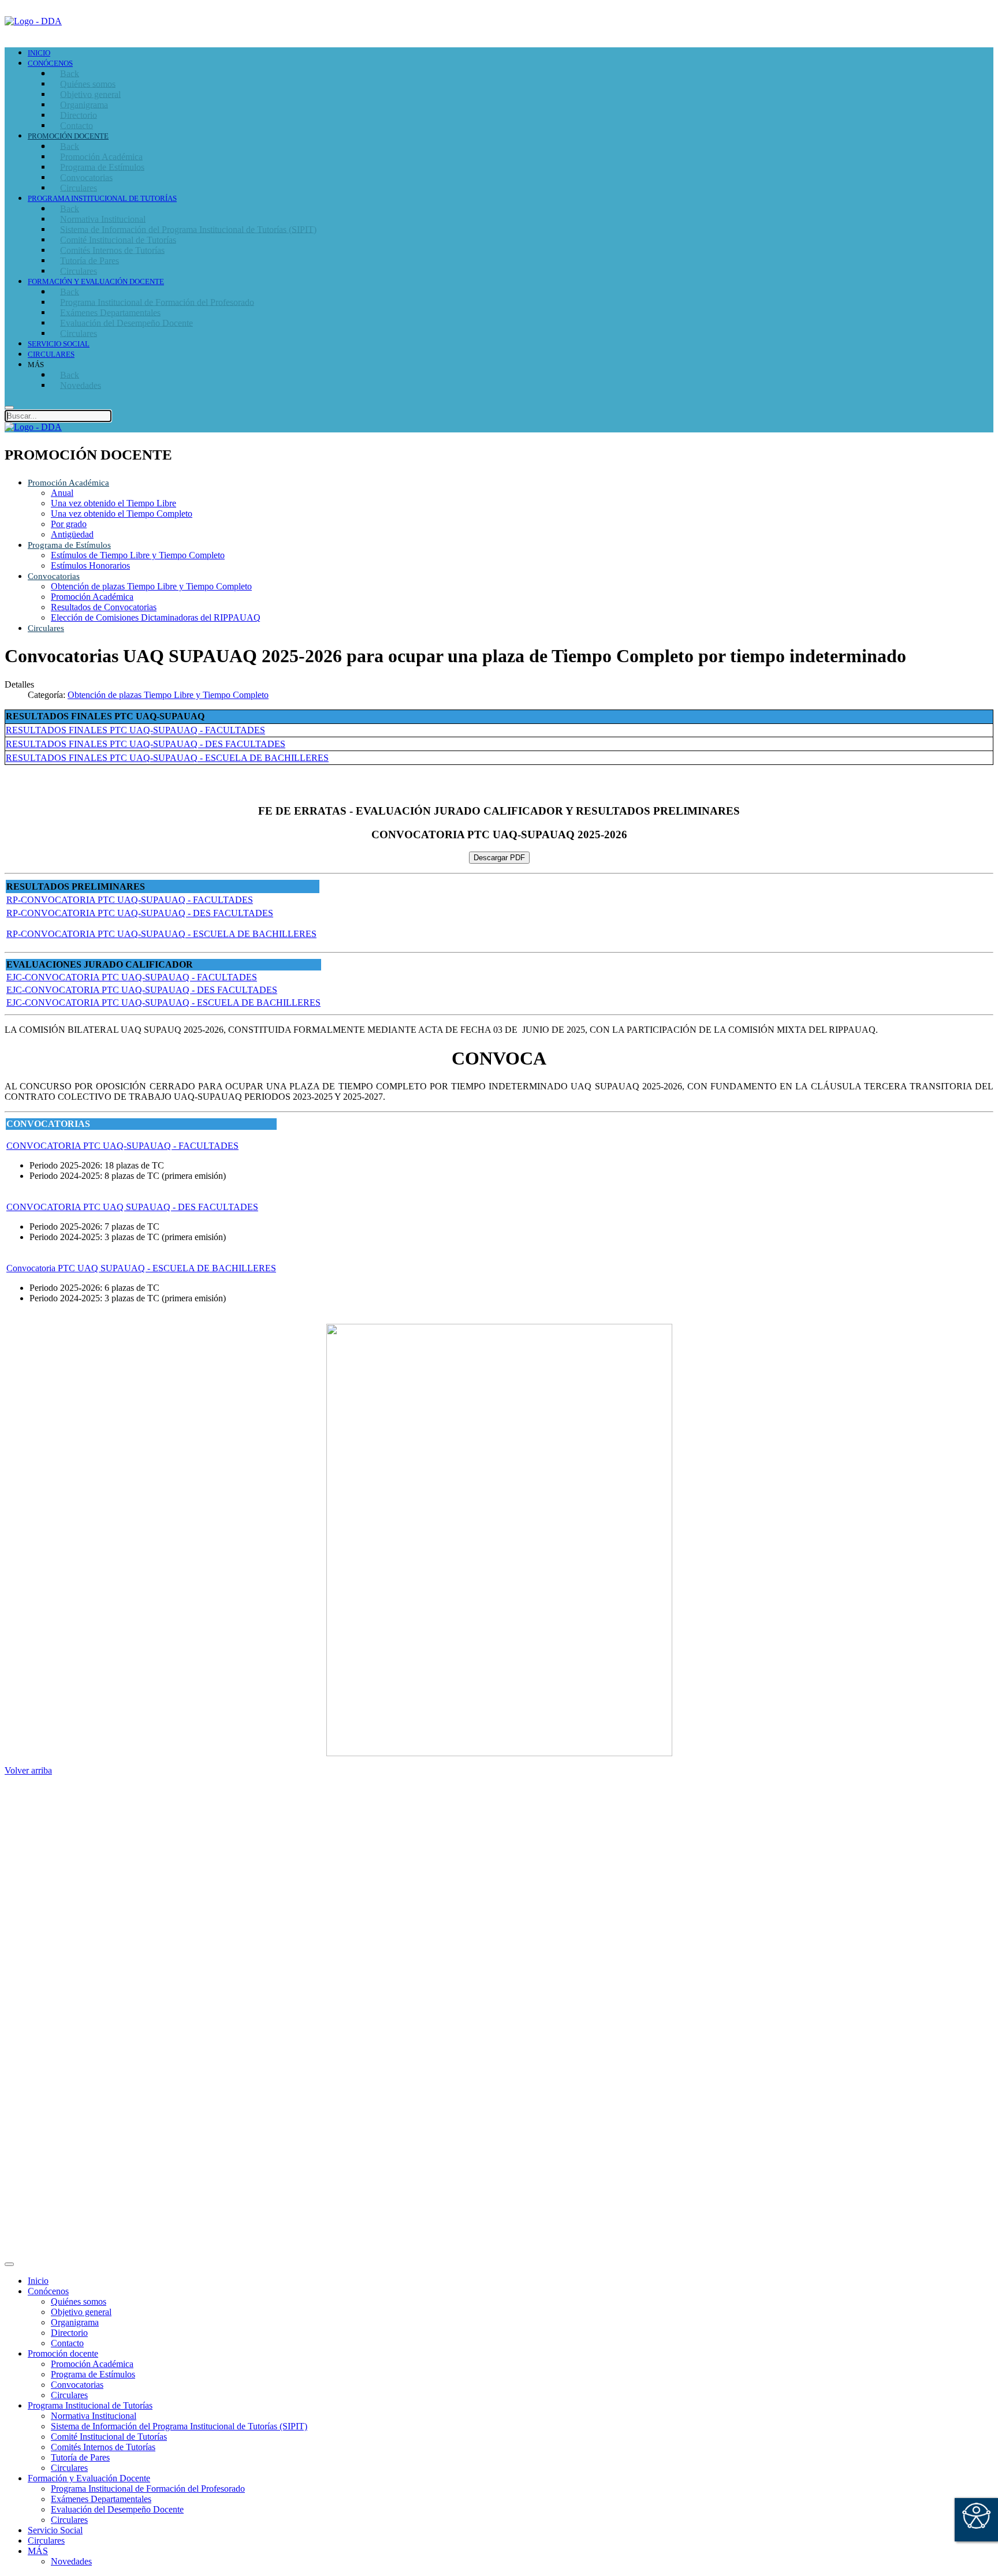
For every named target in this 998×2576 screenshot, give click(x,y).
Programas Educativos (68, 2147)
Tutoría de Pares (80, 2457)
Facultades (47, 1878)
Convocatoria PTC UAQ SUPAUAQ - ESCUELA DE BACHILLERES (141, 1268)
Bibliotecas (48, 1985)
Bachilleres (48, 1867)
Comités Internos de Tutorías (103, 2447)
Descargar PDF (499, 858)
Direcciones (49, 1847)
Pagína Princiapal (59, 1815)
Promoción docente (63, 2353)
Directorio (46, 1943)
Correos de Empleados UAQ (81, 1933)
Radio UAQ (50, 1964)
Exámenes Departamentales (101, 2499)
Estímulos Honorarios (90, 565)
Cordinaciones (54, 1857)
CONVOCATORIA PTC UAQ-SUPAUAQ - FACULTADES (122, 1146)
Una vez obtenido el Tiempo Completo (122, 514)
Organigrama (75, 2322)
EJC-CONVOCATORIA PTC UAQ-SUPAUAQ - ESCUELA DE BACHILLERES (163, 1003)
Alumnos (44, 2061)
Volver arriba (28, 1770)
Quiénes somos (79, 2301)
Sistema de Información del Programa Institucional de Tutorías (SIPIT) (179, 2426)
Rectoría (43, 1826)
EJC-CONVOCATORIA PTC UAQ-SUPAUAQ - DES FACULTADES (142, 990)
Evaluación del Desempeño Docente (117, 2509)
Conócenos (48, 2291)
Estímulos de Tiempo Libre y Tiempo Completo (138, 555)
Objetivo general (81, 2312)
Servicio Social (55, 2530)
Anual (62, 493)
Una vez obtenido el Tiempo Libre (113, 503)
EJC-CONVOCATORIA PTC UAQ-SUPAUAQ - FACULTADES (132, 977)
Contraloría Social (61, 1995)
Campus (43, 1888)
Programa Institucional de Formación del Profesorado (148, 2489)
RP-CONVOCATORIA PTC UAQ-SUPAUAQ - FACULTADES (130, 900)
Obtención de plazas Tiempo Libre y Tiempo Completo (151, 586)
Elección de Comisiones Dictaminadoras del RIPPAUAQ (156, 617)
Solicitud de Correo (63, 2082)
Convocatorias (54, 576)
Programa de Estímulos (69, 545)
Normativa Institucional (94, 2416)
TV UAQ (46, 1953)
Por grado (69, 524)
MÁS (38, 2551)
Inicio (38, 2281)
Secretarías (47, 1836)
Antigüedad (72, 534)
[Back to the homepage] (33, 21)
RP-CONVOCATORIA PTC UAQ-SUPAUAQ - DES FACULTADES (140, 913)
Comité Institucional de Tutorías (109, 2437)
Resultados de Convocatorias (104, 607)
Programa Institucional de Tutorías (90, 2405)
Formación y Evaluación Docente (89, 2478)
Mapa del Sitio (54, 2005)
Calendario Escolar (62, 1974)
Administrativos (57, 2102)
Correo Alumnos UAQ (70, 2071)
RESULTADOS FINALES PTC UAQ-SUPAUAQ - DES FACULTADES (146, 744)
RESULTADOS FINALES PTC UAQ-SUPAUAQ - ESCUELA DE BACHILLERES (167, 758)
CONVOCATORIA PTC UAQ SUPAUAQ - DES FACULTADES (132, 1207)
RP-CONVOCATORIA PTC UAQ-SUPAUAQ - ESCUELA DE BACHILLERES (161, 934)
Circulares (46, 628)
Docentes (45, 2092)
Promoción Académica (68, 483)
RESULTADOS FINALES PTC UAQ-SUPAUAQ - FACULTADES (135, 730)
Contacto (67, 2343)
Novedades (71, 2561)
